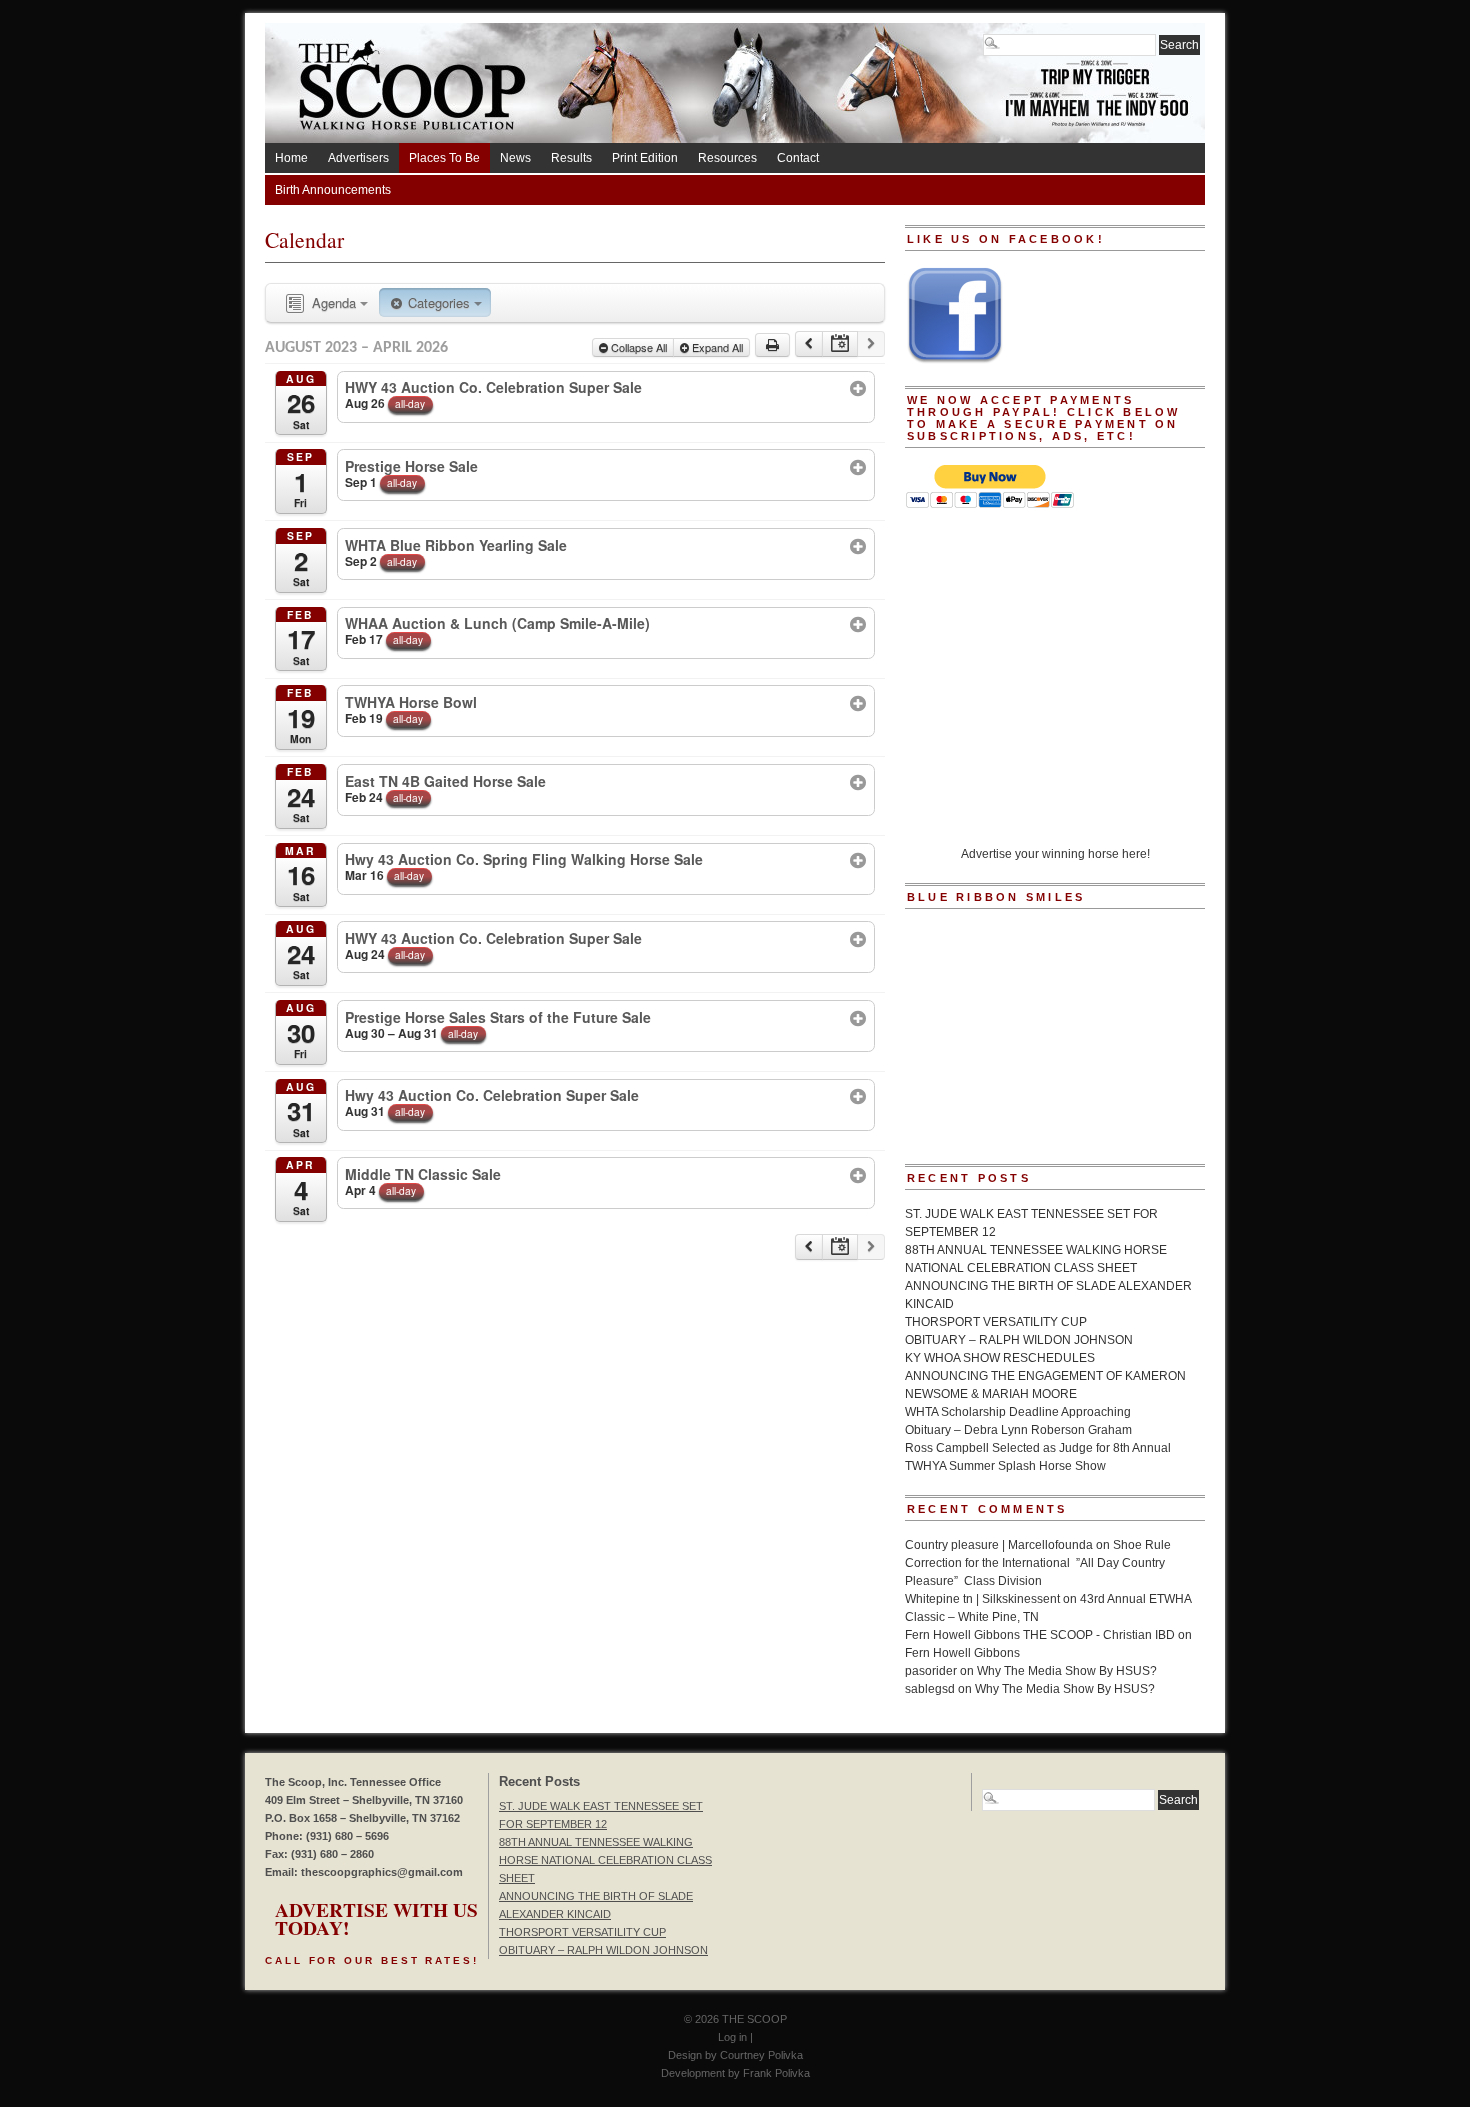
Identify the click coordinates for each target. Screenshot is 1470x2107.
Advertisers (358, 158)
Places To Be (444, 158)
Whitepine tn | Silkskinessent (982, 1599)
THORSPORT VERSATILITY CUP (996, 1322)
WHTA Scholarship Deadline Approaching (1018, 1412)
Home (291, 158)
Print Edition (645, 158)
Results (571, 158)
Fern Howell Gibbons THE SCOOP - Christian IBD (1040, 1635)
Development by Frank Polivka (735, 2073)
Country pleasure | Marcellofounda (999, 1545)
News (515, 158)
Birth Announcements (333, 190)
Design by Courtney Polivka (735, 2055)
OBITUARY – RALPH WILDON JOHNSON (1019, 1340)
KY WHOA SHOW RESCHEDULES (1000, 1358)
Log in (732, 2037)
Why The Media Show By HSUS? (1067, 1671)
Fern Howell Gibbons (962, 1653)
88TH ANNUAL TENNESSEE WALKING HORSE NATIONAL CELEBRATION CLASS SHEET (605, 1860)
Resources (727, 158)
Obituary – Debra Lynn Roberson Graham (1018, 1430)
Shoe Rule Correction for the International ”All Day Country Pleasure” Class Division (1038, 1563)
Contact (798, 158)
